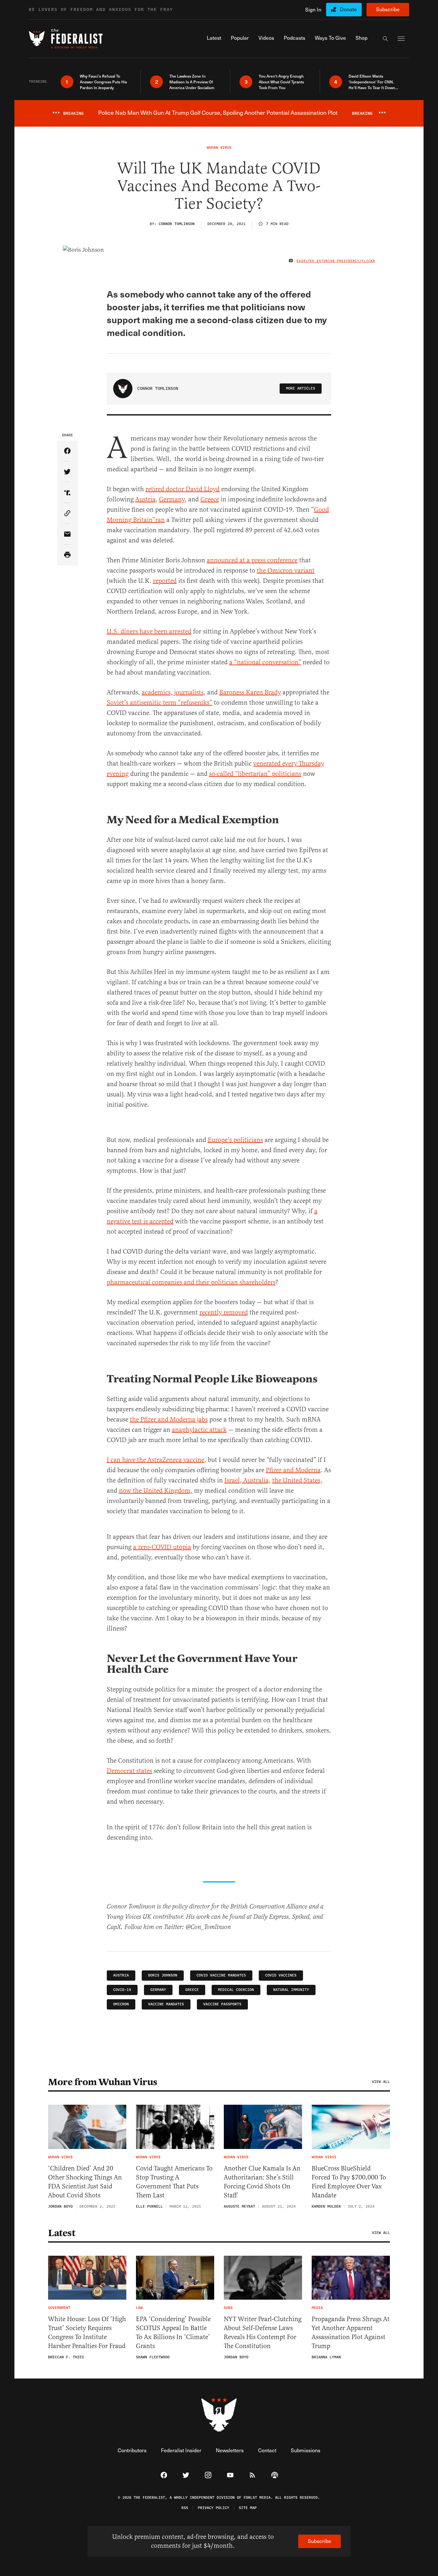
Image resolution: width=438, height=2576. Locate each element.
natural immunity (291, 1990)
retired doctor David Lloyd (183, 489)
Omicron (121, 2004)
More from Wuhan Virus (103, 2082)
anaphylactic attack (199, 1430)
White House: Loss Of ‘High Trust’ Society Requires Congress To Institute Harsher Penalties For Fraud (87, 2333)
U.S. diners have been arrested (149, 631)
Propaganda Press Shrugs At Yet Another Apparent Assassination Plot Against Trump (351, 2333)
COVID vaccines (281, 1975)
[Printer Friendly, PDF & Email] (67, 555)
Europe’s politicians (235, 1140)
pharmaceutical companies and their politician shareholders (191, 1282)
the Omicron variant (286, 571)
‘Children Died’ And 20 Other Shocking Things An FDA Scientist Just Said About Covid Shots (85, 2182)
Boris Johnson (163, 1975)
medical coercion (236, 1990)
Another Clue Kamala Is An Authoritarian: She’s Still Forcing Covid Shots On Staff (262, 2182)
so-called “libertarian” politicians (255, 774)
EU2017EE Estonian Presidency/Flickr (336, 261)
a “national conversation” (265, 662)
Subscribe (388, 9)
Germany (172, 499)
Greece (210, 499)
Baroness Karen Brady (250, 692)
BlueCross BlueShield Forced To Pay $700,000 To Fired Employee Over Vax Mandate (349, 2182)
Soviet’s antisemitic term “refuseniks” (160, 703)
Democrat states (129, 1771)
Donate (348, 9)
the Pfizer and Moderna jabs (169, 1419)
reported (165, 581)
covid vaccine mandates (221, 1975)
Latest (62, 2233)
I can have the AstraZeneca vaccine (156, 1460)
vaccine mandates (166, 2004)
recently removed (224, 1312)
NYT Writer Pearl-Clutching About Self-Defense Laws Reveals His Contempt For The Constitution (263, 2333)
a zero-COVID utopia (162, 1547)
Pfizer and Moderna (293, 1470)
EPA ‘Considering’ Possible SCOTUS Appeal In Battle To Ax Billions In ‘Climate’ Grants (173, 2333)
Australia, (256, 1480)
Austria (145, 499)
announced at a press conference (252, 560)
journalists (189, 692)
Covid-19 (122, 1990)
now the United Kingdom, (156, 1491)
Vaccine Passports (222, 2004)
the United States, (297, 1480)
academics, (157, 692)
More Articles (301, 388)
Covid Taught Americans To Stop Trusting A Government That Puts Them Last (174, 2182)
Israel (232, 1480)
